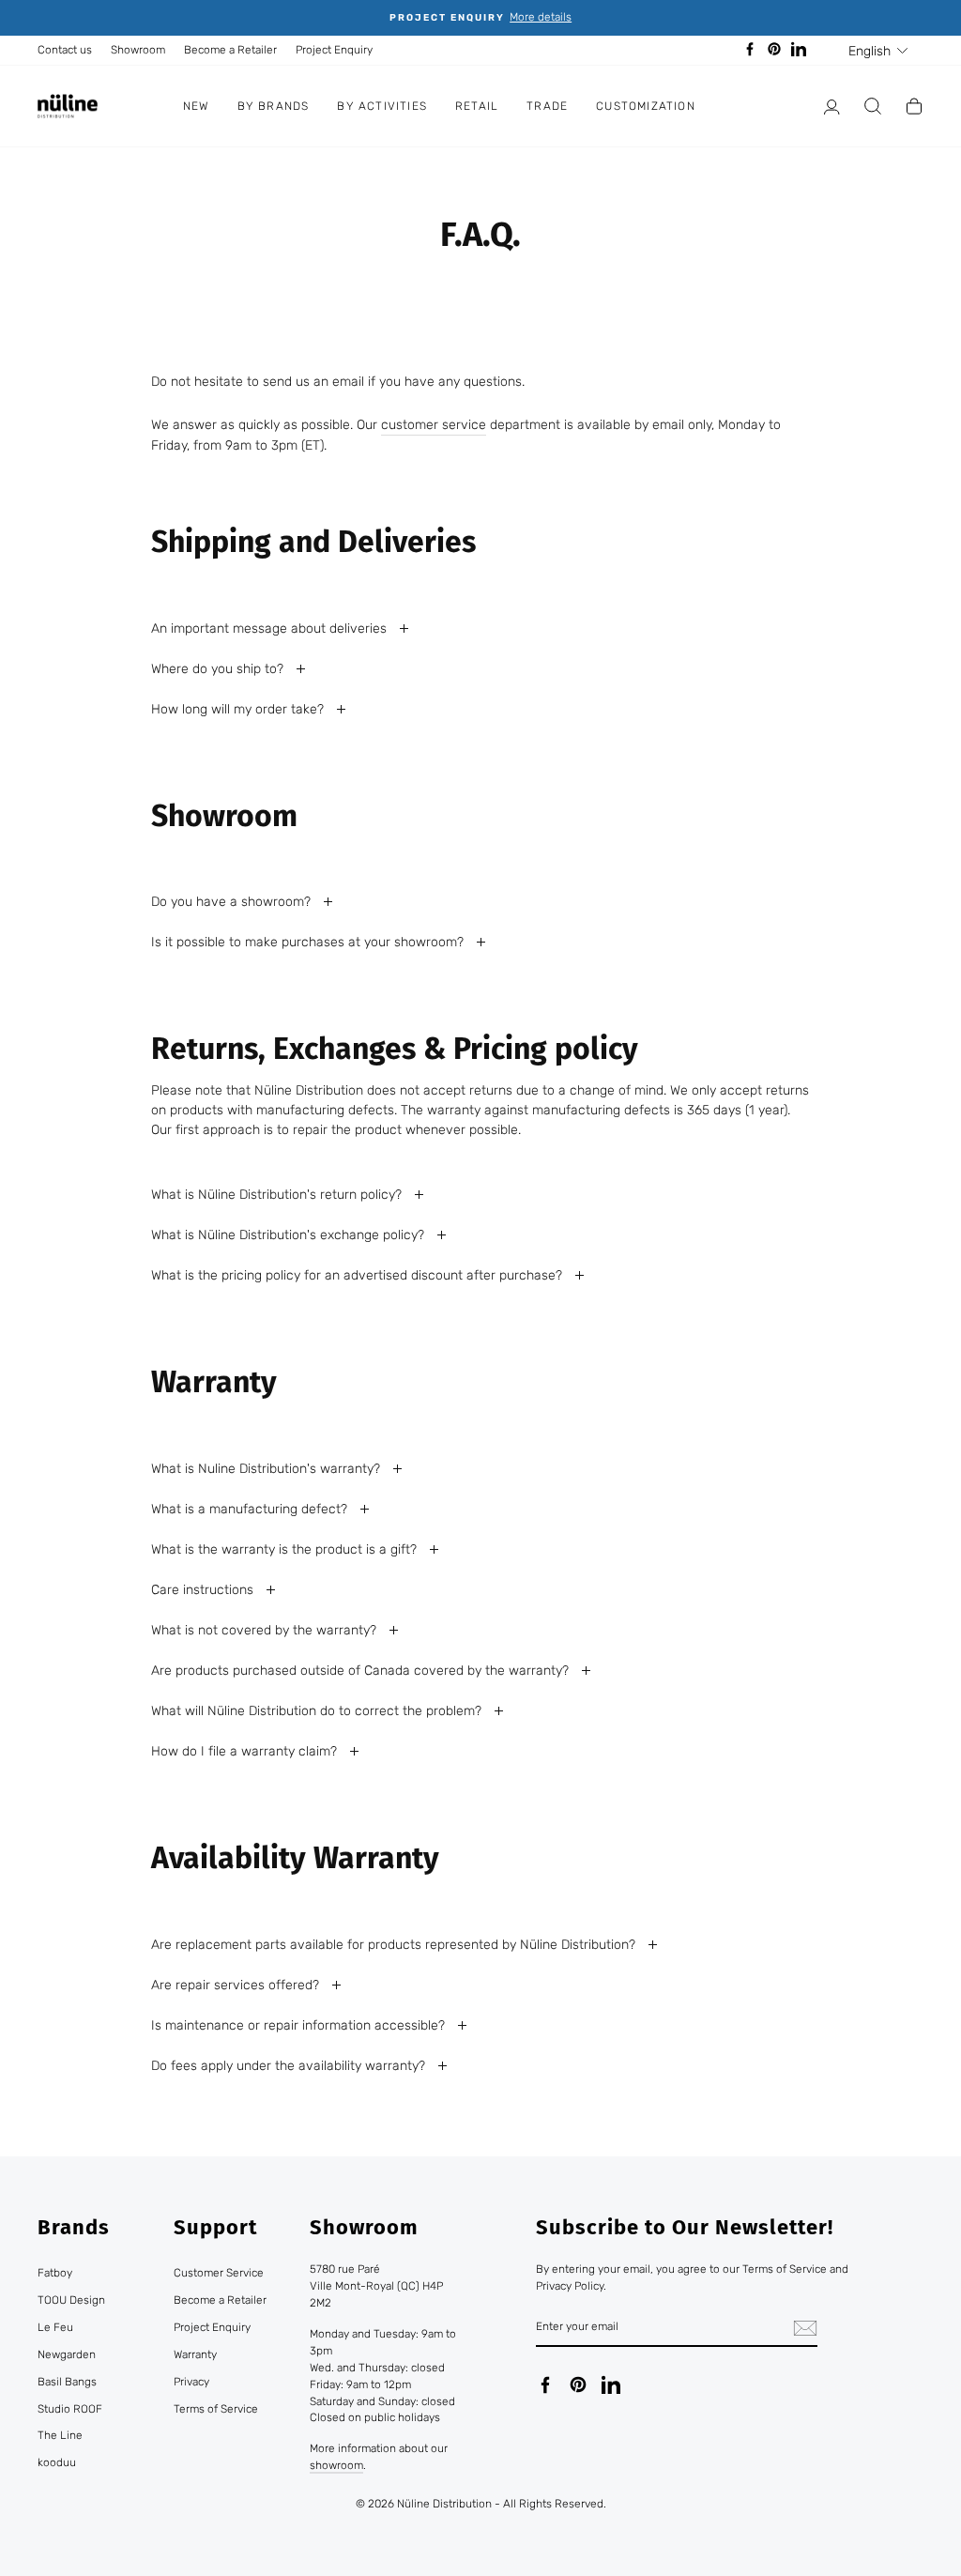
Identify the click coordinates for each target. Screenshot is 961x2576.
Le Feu (55, 2327)
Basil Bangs (67, 2382)
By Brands (274, 106)
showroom (336, 2465)
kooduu (57, 2462)
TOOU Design (71, 2300)
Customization (646, 106)
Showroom (138, 50)
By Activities (382, 106)
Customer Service (219, 2273)
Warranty (195, 2354)
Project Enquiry (334, 50)
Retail (477, 106)
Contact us (65, 50)
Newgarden (67, 2354)
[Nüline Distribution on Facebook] (545, 2384)
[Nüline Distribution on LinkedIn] (611, 2384)
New (196, 106)
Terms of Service (216, 2409)
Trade (547, 106)
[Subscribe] (805, 2328)
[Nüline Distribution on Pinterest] (578, 2384)
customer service (434, 425)
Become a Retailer (230, 50)
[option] (480, 18)
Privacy (191, 2382)
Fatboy (55, 2273)
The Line (60, 2435)
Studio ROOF (70, 2409)
